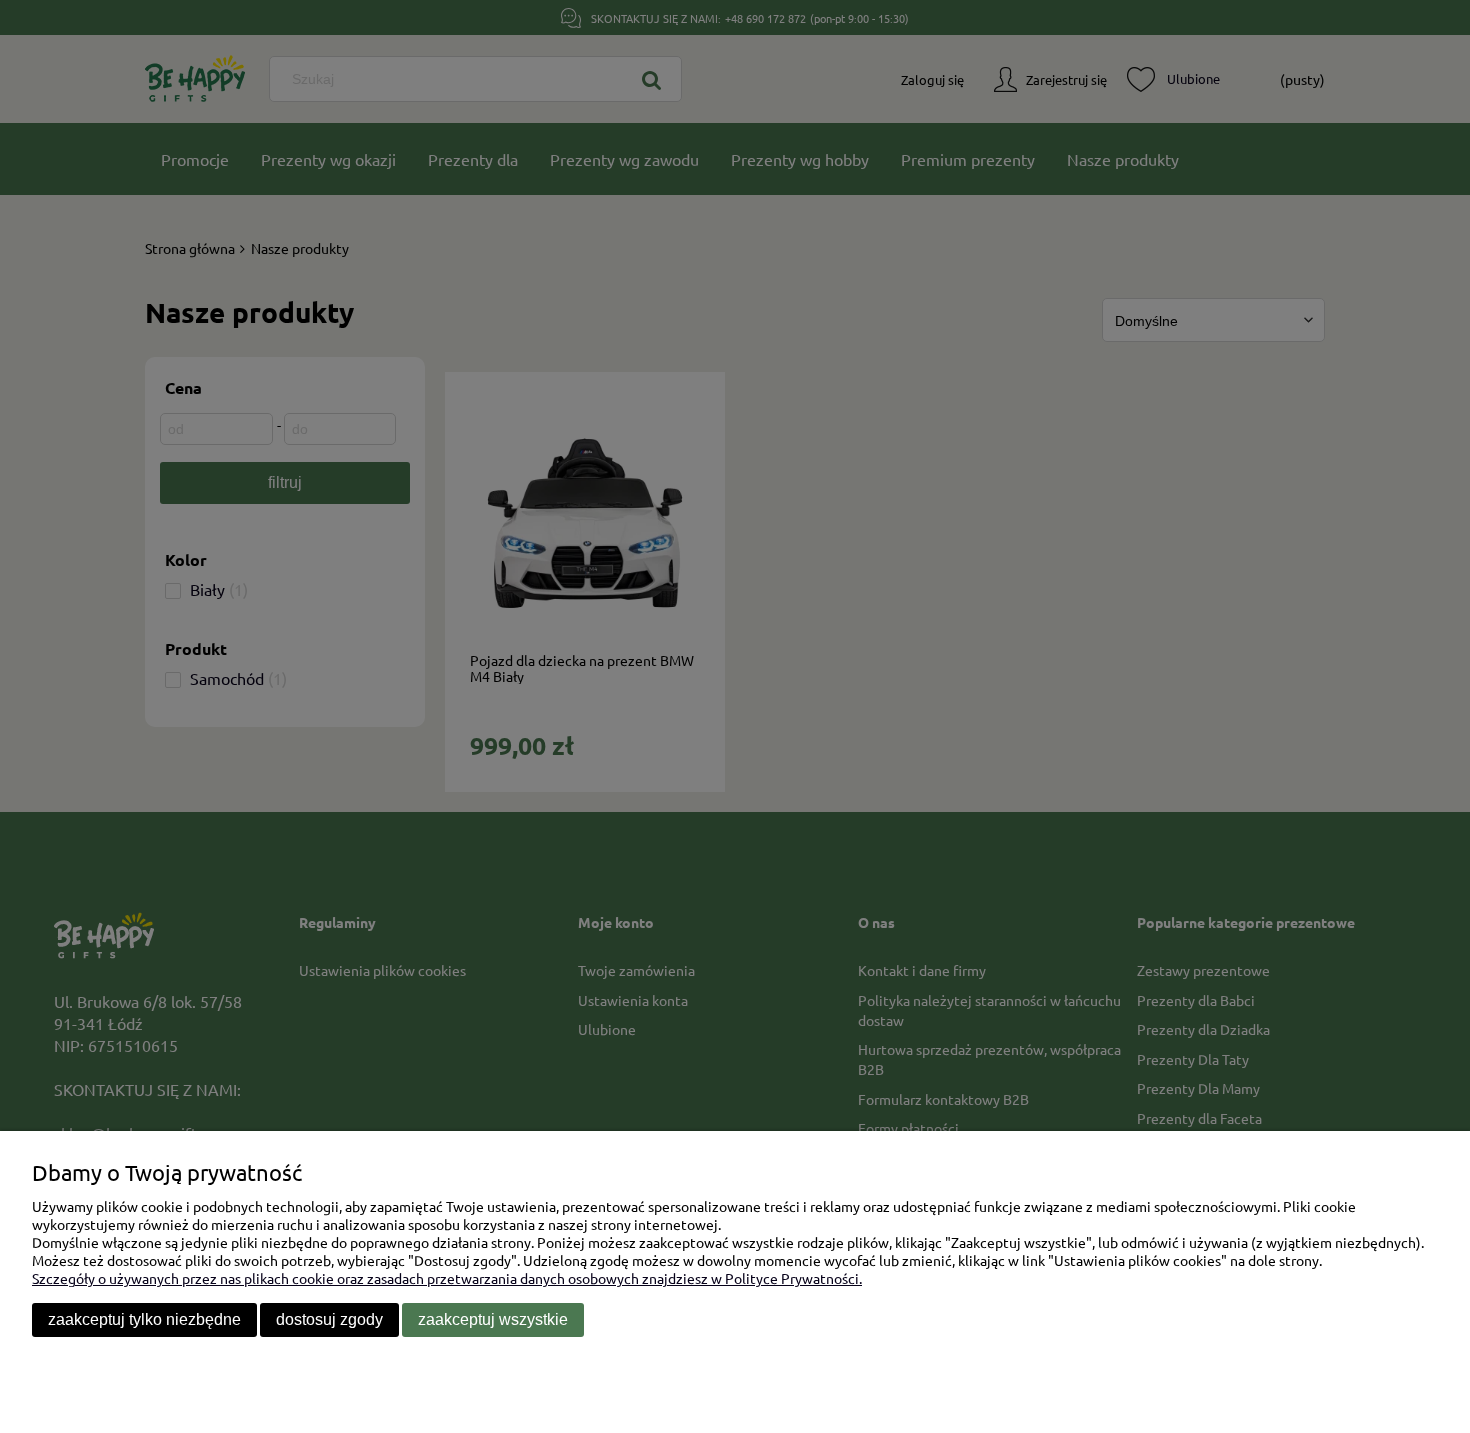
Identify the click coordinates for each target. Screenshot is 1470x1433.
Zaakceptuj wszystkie (493, 1319)
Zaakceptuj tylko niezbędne (144, 1319)
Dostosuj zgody (329, 1319)
